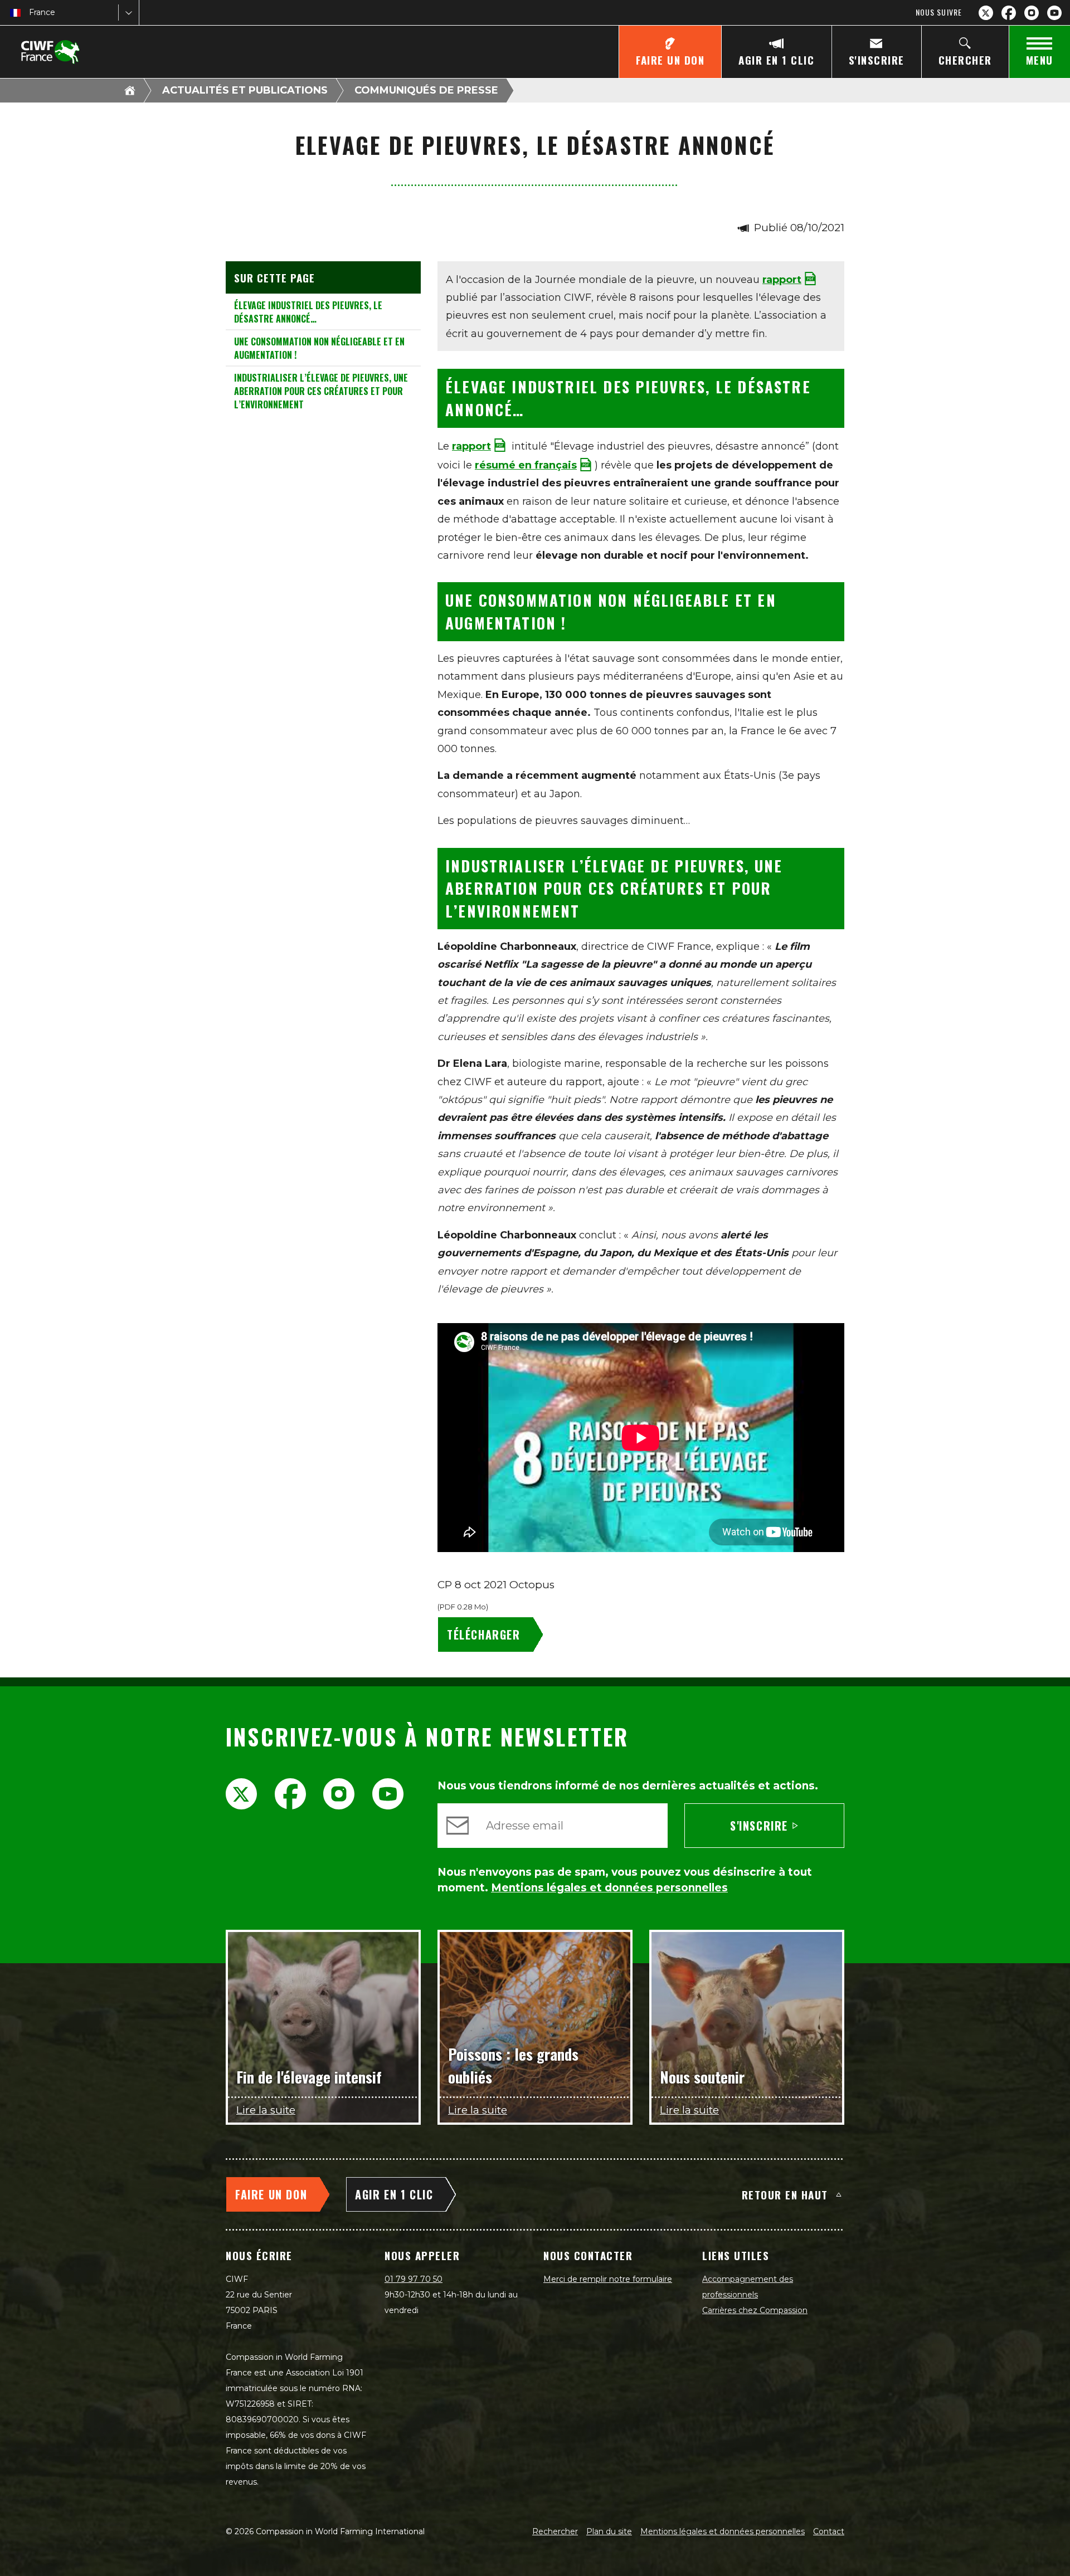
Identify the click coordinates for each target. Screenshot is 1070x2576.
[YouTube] (1054, 13)
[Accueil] (130, 90)
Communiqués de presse (426, 90)
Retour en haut (785, 2194)
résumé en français (526, 465)
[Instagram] (1032, 13)
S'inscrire (759, 1826)
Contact (829, 2531)
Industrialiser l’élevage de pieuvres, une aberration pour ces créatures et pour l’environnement (321, 391)
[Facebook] (1009, 13)
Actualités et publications (245, 90)
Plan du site (609, 2531)
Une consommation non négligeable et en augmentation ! (319, 348)
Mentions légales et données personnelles (723, 2531)
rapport (782, 280)
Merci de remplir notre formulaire (608, 2279)
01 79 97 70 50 (414, 2279)
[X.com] (986, 13)
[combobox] (30, 13)
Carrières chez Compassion (755, 2310)
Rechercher (555, 2531)
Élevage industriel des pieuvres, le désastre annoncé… (308, 312)
